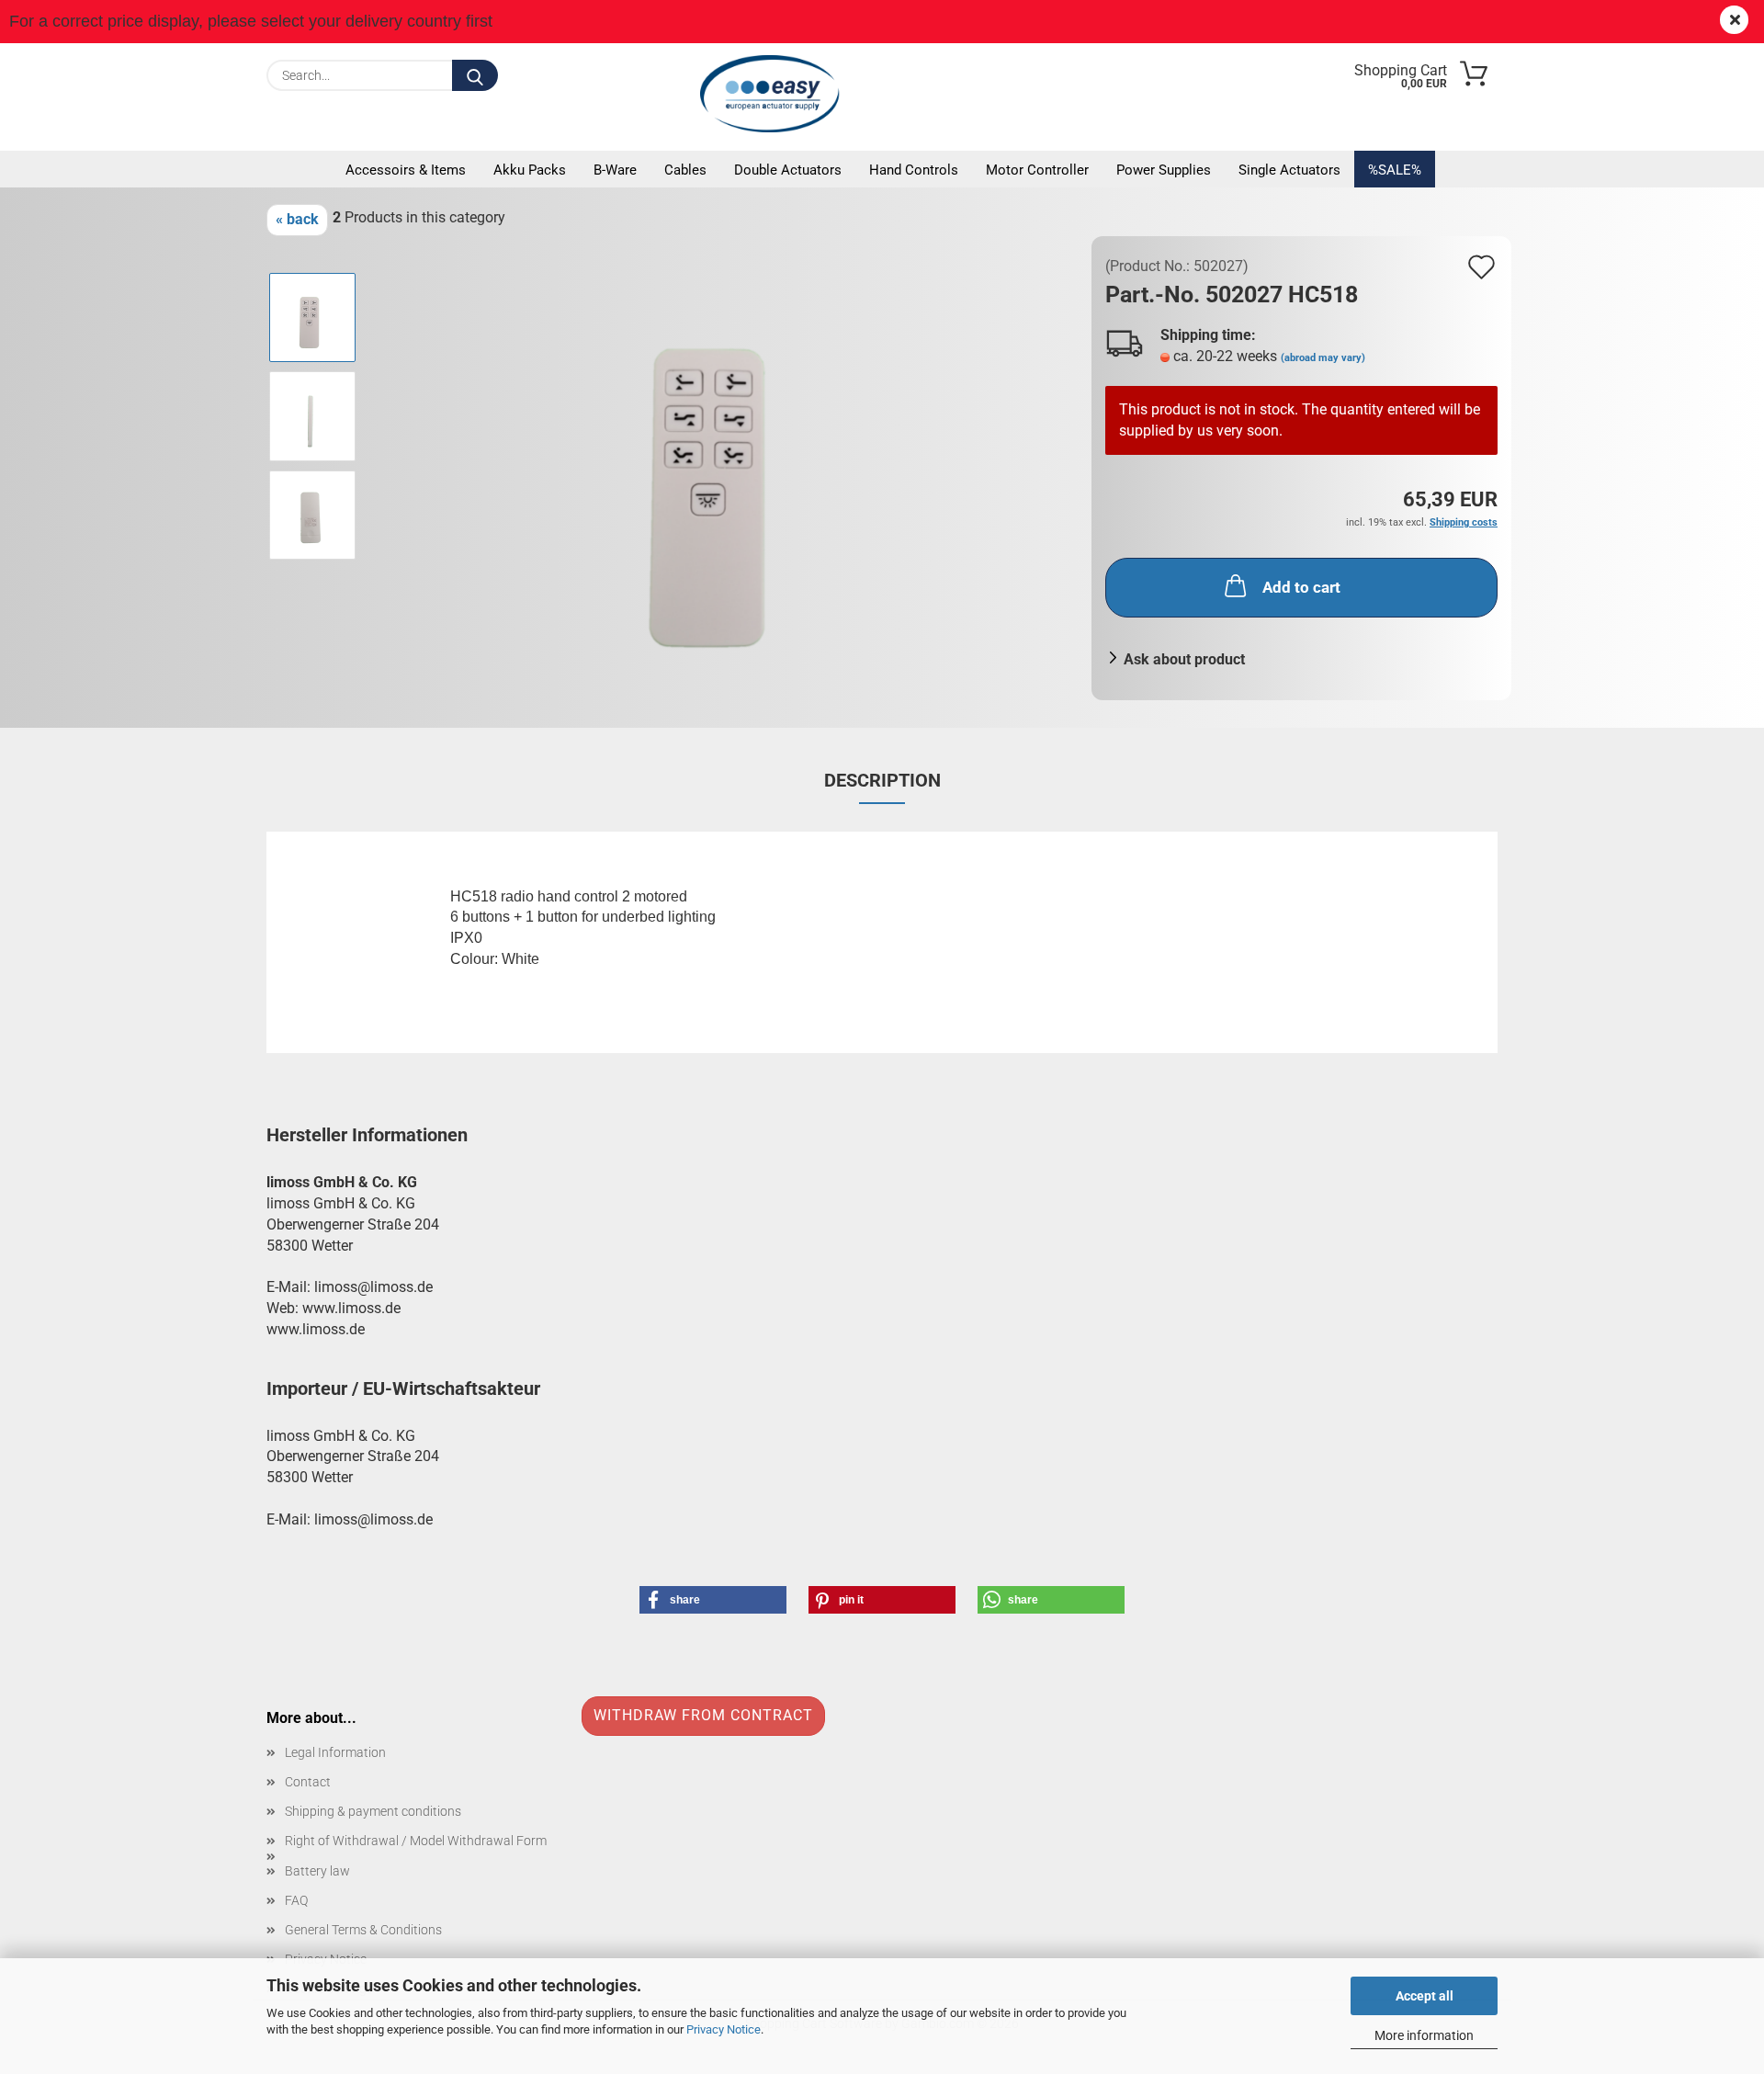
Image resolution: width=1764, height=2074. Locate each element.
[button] (713, 1600)
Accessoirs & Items (406, 170)
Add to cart (1301, 587)
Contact (308, 1782)
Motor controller (1037, 170)
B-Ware (615, 170)
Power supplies (1164, 170)
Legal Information (335, 1752)
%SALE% (1395, 170)
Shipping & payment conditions (373, 1811)
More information (1424, 2035)
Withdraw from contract (703, 1715)
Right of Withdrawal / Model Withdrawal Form (416, 1841)
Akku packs (530, 170)
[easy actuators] (775, 94)
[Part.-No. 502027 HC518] (725, 465)
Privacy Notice (724, 2029)
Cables (685, 170)
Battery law (317, 1871)
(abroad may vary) (1323, 358)
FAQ (296, 1900)
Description (882, 780)
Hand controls (914, 170)
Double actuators (788, 170)
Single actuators (1289, 170)
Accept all (1425, 1996)
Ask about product (1184, 659)
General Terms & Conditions (363, 1930)
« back (297, 219)
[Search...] (475, 75)
